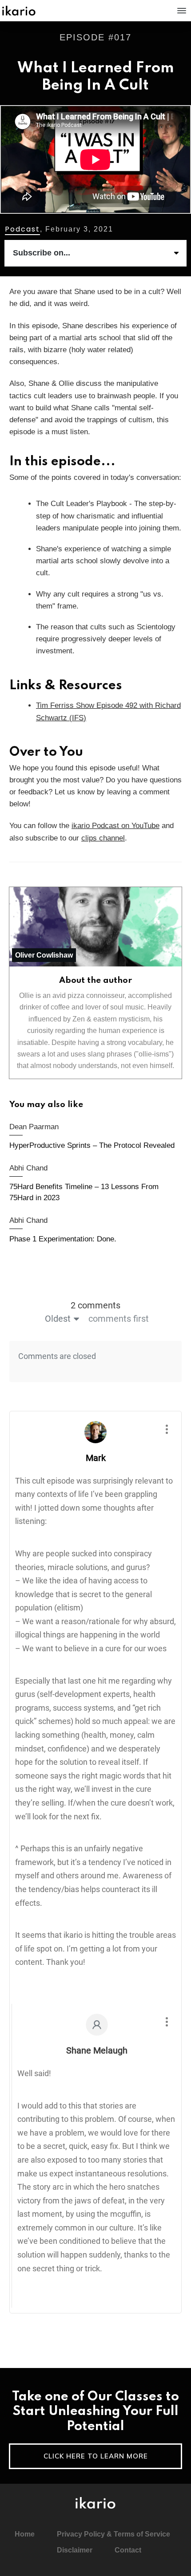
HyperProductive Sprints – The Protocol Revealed (95, 1137)
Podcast (22, 229)
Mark (96, 1458)
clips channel (103, 838)
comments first (119, 1319)
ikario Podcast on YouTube (115, 826)
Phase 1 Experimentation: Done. (95, 1231)
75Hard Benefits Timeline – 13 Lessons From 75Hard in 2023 (95, 1184)
